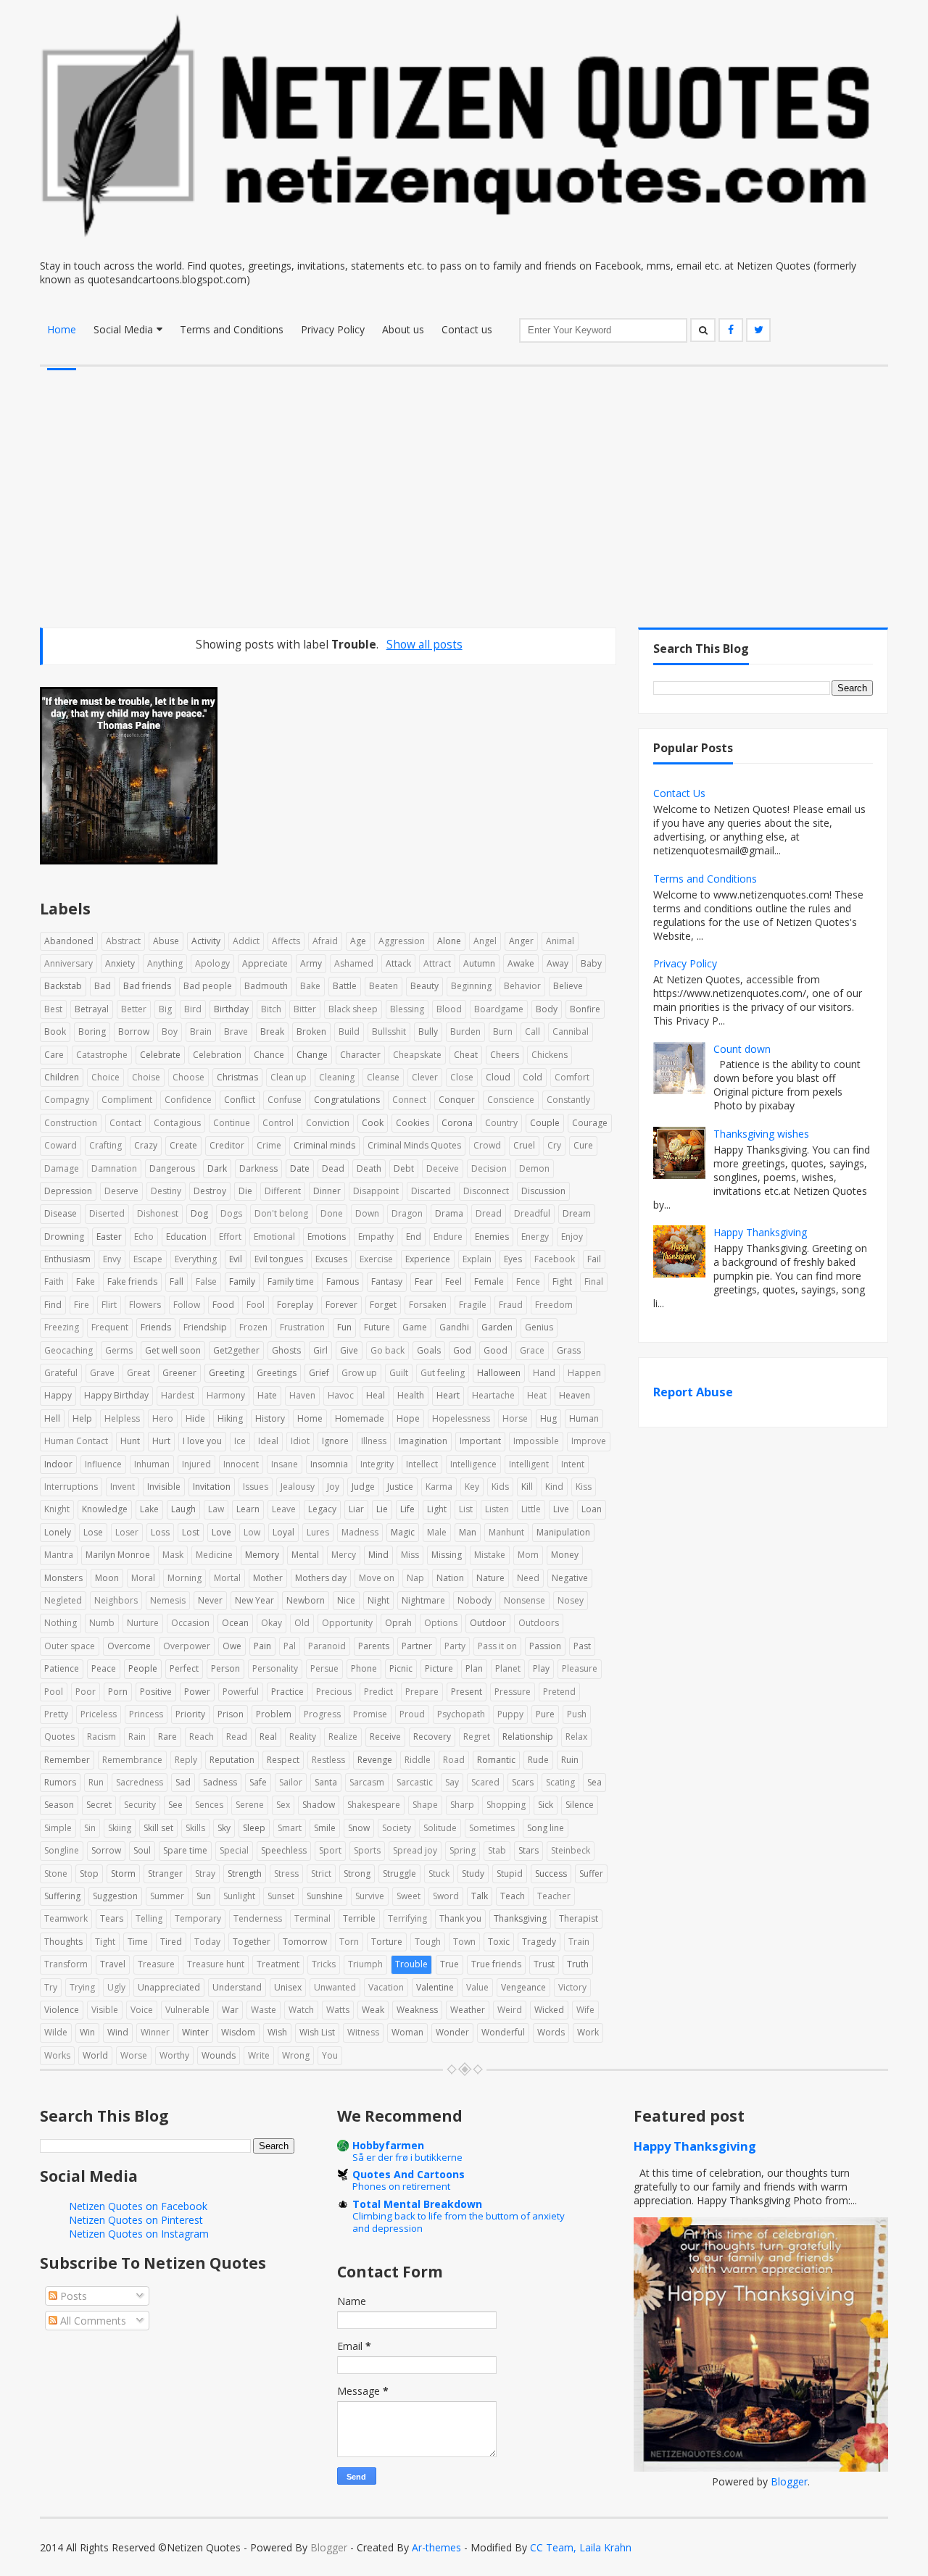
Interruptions (71, 1487)
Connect (409, 1100)
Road (454, 1760)
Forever (341, 1305)
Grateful (61, 1373)
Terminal (312, 1918)
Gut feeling (443, 1373)
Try (51, 1987)
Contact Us (679, 793)
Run (96, 1782)
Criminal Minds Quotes (414, 1145)
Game (415, 1327)
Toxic (499, 1942)
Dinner (327, 1191)
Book (55, 1031)
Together (252, 1942)
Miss (410, 1555)
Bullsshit (389, 1031)
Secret (99, 1805)
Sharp (462, 1805)
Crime (269, 1145)
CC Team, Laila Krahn (581, 2547)
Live (561, 1509)
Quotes (59, 1737)
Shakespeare (374, 1805)
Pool (54, 1692)
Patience (62, 1668)
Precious (334, 1692)
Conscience (511, 1100)
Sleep (254, 1828)
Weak (373, 2010)
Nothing (61, 1623)
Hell (52, 1418)
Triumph (365, 1964)
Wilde (56, 2032)
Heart (448, 1395)
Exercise (376, 1259)
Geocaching (69, 1350)
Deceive (443, 1168)
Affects (286, 941)
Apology (212, 963)
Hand (544, 1373)
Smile (325, 1828)
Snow (359, 1828)
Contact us (467, 329)
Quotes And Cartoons (409, 2174)
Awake (521, 963)
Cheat (466, 1055)
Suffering (62, 1896)
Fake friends (132, 1281)
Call (533, 1031)
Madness (360, 1532)
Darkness (258, 1168)
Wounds (219, 2055)
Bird (193, 1009)
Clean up (289, 1077)
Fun (344, 1327)
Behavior (522, 986)
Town (464, 1942)
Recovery (432, 1737)
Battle (345, 986)
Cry (554, 1145)
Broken (311, 1031)
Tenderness (258, 1918)
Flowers (145, 1305)
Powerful (241, 1692)
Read (237, 1737)
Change (312, 1055)
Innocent (241, 1464)
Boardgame (499, 1009)
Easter (109, 1237)
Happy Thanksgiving (760, 1232)
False (206, 1281)
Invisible (164, 1487)
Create (183, 1145)
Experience (428, 1259)
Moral (143, 1578)
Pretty (56, 1714)
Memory (262, 1555)
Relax (576, 1737)
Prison (231, 1714)
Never (210, 1600)
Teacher (554, 1896)
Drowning (64, 1237)
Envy (112, 1259)
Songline (62, 1850)
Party (455, 1646)
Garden (497, 1327)
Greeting (227, 1373)
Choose (188, 1077)
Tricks (324, 1964)
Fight (562, 1281)
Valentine (435, 1987)
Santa (326, 1782)
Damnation (114, 1168)
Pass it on (497, 1646)
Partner (417, 1646)
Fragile (473, 1305)
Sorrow (106, 1850)
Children (62, 1077)
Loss (160, 1532)
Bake (310, 986)
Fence (528, 1281)
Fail (594, 1259)
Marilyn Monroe (118, 1555)
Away (558, 963)
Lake (149, 1509)
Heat (537, 1395)
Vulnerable (187, 2010)
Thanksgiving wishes (761, 1134)
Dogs (231, 1213)
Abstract (123, 941)
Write (259, 2055)
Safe (258, 1782)
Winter (195, 2032)
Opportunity (347, 1623)
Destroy (210, 1191)
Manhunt (506, 1532)
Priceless (99, 1714)
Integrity (377, 1464)
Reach (202, 1737)
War (230, 2010)
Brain (201, 1031)
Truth (578, 1964)
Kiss (584, 1487)
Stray (205, 1873)
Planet (508, 1668)
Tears (112, 1918)
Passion (545, 1646)
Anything (165, 963)
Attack (398, 963)
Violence (62, 2010)
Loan (592, 1509)
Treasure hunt (216, 1964)
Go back (388, 1350)
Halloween (499, 1373)
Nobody (475, 1600)
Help (82, 1418)
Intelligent (529, 1464)
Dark (217, 1168)
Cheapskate (417, 1055)
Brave (236, 1031)
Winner (155, 2032)
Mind (378, 1555)
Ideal (268, 1441)
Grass (569, 1350)
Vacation (386, 1987)
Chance (269, 1055)
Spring (463, 1850)
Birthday (231, 1009)
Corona (457, 1123)
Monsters (63, 1578)
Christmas (237, 1077)
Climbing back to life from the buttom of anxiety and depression (459, 2222)
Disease (61, 1213)
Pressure (513, 1692)
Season (59, 1805)
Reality (303, 1737)
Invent (123, 1487)
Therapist (579, 1918)
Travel (113, 1964)
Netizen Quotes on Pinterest (136, 2220)
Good (496, 1350)
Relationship (528, 1737)
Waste (264, 2010)
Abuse (166, 941)
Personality (275, 1668)
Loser (127, 1532)
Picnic (401, 1668)
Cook (373, 1123)
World (95, 2055)
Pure (545, 1714)
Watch (301, 2010)
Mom (528, 1555)
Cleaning (337, 1077)
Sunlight (239, 1896)
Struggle (399, 1873)
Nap (415, 1578)
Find (53, 1305)
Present (467, 1692)
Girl (320, 1350)
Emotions (327, 1237)
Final (594, 1281)
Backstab (63, 986)
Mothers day (321, 1578)
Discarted (431, 1191)
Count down (742, 1049)
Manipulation (563, 1532)
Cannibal (571, 1031)
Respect (283, 1760)
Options (441, 1623)
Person (225, 1668)
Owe (232, 1646)
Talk (480, 1896)
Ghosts (286, 1350)
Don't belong (281, 1213)
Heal (376, 1395)
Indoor (58, 1464)
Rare (167, 1737)
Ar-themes (436, 2547)
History (270, 1418)
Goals (429, 1350)
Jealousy (298, 1487)
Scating (560, 1782)
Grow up (359, 1373)
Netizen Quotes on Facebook (138, 2206)
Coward (61, 1145)
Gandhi (454, 1327)
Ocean (235, 1623)
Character (360, 1055)
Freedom (554, 1305)
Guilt (399, 1373)
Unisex (288, 1987)
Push (577, 1714)
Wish (277, 2032)
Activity (206, 941)
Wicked (549, 2010)
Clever (425, 1077)
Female (489, 1281)
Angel (485, 941)
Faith (54, 1281)
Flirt (109, 1305)
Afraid (325, 941)
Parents (374, 1646)
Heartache (493, 1395)
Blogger (789, 2481)
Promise (370, 1714)
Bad (103, 986)
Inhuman (152, 1464)
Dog (199, 1213)
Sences (209, 1805)
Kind (554, 1487)
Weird (510, 2010)
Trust (544, 1964)
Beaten (384, 986)
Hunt (130, 1441)
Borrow (134, 1031)
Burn (503, 1031)
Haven (302, 1395)
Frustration (302, 1327)
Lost (191, 1532)
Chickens (550, 1055)
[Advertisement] (464, 475)
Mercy (344, 1555)
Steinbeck (571, 1850)
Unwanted (335, 1987)
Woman (407, 2032)
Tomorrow (305, 1942)
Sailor (291, 1782)
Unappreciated (169, 1987)
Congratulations (347, 1100)
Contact (125, 1123)
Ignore (335, 1441)
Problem (274, 1714)
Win (87, 2032)
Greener (179, 1373)
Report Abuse (693, 1392)
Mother (268, 1578)
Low (252, 1532)
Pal (290, 1646)
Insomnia (329, 1464)
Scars (523, 1782)
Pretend (559, 1692)
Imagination (423, 1441)
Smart (290, 1828)
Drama (449, 1213)
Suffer (591, 1873)
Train (579, 1942)
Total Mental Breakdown (417, 2204)
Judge (363, 1487)
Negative (570, 1578)
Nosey (571, 1600)
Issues (256, 1487)
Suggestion (115, 1896)
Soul (142, 1850)
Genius (539, 1327)
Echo (144, 1237)
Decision (489, 1168)
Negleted (63, 1600)
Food (223, 1305)
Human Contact (76, 1441)
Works (57, 2055)
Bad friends (147, 986)
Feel (453, 1281)
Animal (560, 941)
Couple (545, 1123)
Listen (497, 1509)
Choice (105, 1077)
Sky (224, 1828)
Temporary (198, 1918)
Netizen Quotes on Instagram (139, 2234)
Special (234, 1850)
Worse (134, 2055)
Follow (187, 1305)
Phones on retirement (401, 2186)
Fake (86, 1281)
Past (582, 1646)
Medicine (214, 1555)
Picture (439, 1668)
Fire (82, 1305)
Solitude (440, 1828)
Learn (248, 1509)
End (414, 1237)
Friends (156, 1327)
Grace (532, 1350)
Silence (580, 1805)
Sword (446, 1896)
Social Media (123, 329)
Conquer (457, 1100)
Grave (102, 1373)
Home (62, 329)
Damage (62, 1168)
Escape (148, 1259)
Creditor (227, 1145)
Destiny (166, 1191)
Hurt (161, 1441)
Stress (286, 1873)
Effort (230, 1237)
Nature (490, 1578)
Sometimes (492, 1828)
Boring (92, 1031)
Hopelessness (461, 1418)
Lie (382, 1509)
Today (207, 1942)
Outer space (70, 1646)
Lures (318, 1532)
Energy (535, 1237)
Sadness (220, 1782)
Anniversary (69, 963)
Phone (364, 1668)
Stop (89, 1873)
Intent (573, 1464)
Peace (104, 1668)
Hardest (178, 1395)
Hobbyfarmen (388, 2145)
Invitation (212, 1487)
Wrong (296, 2055)
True (449, 1964)
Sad (183, 1782)
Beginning (471, 986)
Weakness (417, 2010)
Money (565, 1555)
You (330, 2055)
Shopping (506, 1805)
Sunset (281, 1896)
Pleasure (580, 1668)
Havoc (341, 1395)
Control (278, 1123)
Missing (447, 1555)
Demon (534, 1168)
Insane (285, 1464)
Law (216, 1509)
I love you (202, 1441)
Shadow (319, 1805)
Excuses (331, 1259)
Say (452, 1782)
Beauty (424, 986)
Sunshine (325, 1896)
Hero (163, 1418)
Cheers (505, 1055)
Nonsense (525, 1600)
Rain (137, 1737)
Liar (356, 1509)
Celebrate (160, 1055)
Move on (377, 1578)
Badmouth (266, 986)
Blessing (407, 1009)
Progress (322, 1714)
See (175, 1805)
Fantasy (387, 1281)
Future (377, 1327)
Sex (283, 1805)
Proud (412, 1714)
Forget (383, 1305)
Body (547, 1009)
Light (437, 1509)
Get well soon (173, 1350)
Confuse (285, 1100)
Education (186, 1237)
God (462, 1350)
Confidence (188, 1100)
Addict (246, 941)
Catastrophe (102, 1055)
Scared (485, 1782)
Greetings (277, 1373)
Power (197, 1692)
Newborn (306, 1600)
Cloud (498, 1077)
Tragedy (539, 1942)
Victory (572, 1987)
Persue (324, 1668)
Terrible (359, 1918)
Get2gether (236, 1350)
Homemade (360, 1418)
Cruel (524, 1145)
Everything (196, 1259)
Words (551, 2032)
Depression (68, 1191)
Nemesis (168, 1600)
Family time (291, 1281)
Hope (408, 1418)
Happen (584, 1373)
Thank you (460, 1918)
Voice (142, 2010)
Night (378, 1600)
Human (584, 1418)
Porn (118, 1692)
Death (369, 1168)
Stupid (510, 1873)
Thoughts (63, 1942)
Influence (103, 1464)
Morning (185, 1578)
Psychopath (461, 1714)
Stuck (439, 1873)
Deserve (121, 1191)
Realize (343, 1737)
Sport (330, 1850)
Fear (424, 1281)
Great (138, 1373)
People (143, 1668)
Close (462, 1077)
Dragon (407, 1213)
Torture (387, 1942)
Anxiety (120, 963)
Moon (107, 1578)
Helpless (122, 1418)
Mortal (227, 1578)
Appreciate (265, 963)
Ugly (116, 1987)
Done (332, 1213)
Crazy (146, 1145)
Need (528, 1578)
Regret (477, 1737)
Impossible (536, 1441)
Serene (250, 1805)
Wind (118, 2032)
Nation (450, 1578)
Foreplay (295, 1305)
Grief (319, 1373)
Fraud (511, 1305)
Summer (167, 1896)
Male (437, 1532)
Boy (170, 1031)
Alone (449, 941)
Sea (594, 1782)
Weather (468, 2010)
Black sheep (353, 1009)
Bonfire (585, 1009)
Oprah (398, 1623)
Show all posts (424, 645)
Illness (374, 1441)
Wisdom (238, 2032)
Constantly (568, 1100)
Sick (546, 1805)
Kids (500, 1487)
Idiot (300, 1441)
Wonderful (503, 2032)
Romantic (496, 1760)
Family (242, 1281)
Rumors (60, 1782)
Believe (568, 986)
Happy (58, 1395)
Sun (204, 1896)
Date (300, 1168)
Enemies (492, 1237)
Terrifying (407, 1918)
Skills (195, 1828)
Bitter (305, 1009)
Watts (338, 2010)
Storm (123, 1873)
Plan (474, 1668)
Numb (102, 1623)
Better (134, 1009)
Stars (529, 1850)
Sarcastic (415, 1782)
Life (407, 1509)
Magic (403, 1532)
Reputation (232, 1760)
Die (245, 1191)
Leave (284, 1509)
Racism (101, 1737)
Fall (177, 1281)
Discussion (543, 1191)
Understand (237, 1987)
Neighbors (116, 1600)
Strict (321, 1873)
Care (54, 1055)
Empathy (376, 1237)
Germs (119, 1350)
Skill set (158, 1828)
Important (480, 1441)
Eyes (513, 1259)
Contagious (177, 1123)
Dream (577, 1213)
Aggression (402, 941)
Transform (66, 1964)
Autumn (479, 963)
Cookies (413, 1123)
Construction (71, 1123)
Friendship (205, 1327)
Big (165, 1009)
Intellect (422, 1464)
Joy (333, 1487)
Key (472, 1487)
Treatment (278, 1964)
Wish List (317, 2032)
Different (283, 1191)
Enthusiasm (67, 1259)
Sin (90, 1828)
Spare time (185, 1850)
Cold (533, 1077)
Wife (585, 2010)
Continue (232, 1123)
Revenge (375, 1760)
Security (140, 1805)
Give (349, 1350)
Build (349, 1031)
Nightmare (423, 1600)
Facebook (555, 1259)
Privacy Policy (333, 329)
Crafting (105, 1145)
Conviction (328, 1123)
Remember (67, 1760)
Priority (190, 1714)
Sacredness (140, 1782)
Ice (240, 1441)
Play (541, 1668)
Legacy (322, 1509)
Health (411, 1395)
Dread (489, 1213)
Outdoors (539, 1623)
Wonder (452, 2032)
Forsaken (428, 1305)
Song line (546, 1828)
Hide (195, 1418)
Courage (590, 1123)
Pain (262, 1646)
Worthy (174, 2055)
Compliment (127, 1100)
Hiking (230, 1418)
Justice (400, 1487)
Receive (385, 1737)
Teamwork (66, 1918)
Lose (93, 1532)
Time (138, 1942)
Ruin (570, 1760)
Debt (404, 1168)
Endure (448, 1237)
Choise (146, 1077)
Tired (171, 1942)
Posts (72, 2296)
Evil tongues (279, 1259)
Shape (425, 1805)
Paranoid (327, 1646)
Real (268, 1737)
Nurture (143, 1623)
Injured (196, 1464)
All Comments (92, 2321)
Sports (367, 1850)
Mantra (59, 1555)
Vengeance (523, 1987)
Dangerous (172, 1168)
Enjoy (572, 1237)
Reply (186, 1760)
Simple (58, 1828)
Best (53, 1009)
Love (221, 1532)
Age (358, 941)
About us (403, 329)
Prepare (422, 1692)
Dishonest (158, 1213)
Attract (437, 963)
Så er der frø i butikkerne (407, 2157)
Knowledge (105, 1509)
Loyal (283, 1532)
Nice (346, 1600)
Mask (173, 1555)
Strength (245, 1873)
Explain (477, 1259)
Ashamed (354, 963)
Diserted (107, 1213)
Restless (328, 1760)
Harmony (226, 1395)
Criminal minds (324, 1145)
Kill (527, 1487)
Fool (256, 1305)
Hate (267, 1395)
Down (367, 1213)
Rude (538, 1760)
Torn (349, 1942)
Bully (428, 1031)
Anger (521, 941)
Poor (86, 1692)
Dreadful (532, 1213)
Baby (591, 963)
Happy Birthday (116, 1395)
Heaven (575, 1395)
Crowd (487, 1145)
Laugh (183, 1509)
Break (272, 1031)
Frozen (253, 1327)
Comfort (572, 1077)
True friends (496, 1964)
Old (302, 1623)
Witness (363, 2032)
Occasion (190, 1623)
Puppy (510, 1714)
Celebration (217, 1055)
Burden (465, 1031)
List (466, 1509)
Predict (378, 1692)
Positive (156, 1692)
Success (551, 1873)
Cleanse (383, 1077)
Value (477, 1987)
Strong (357, 1873)
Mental (305, 1555)
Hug (548, 1418)
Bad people (208, 986)
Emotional (274, 1237)
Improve (589, 1441)
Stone (56, 1873)
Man (468, 1532)
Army (311, 963)
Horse (515, 1418)
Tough (428, 1942)
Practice (287, 1692)
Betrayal (92, 1009)
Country (501, 1123)
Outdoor (488, 1623)
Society (397, 1828)
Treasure (156, 1964)
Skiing (120, 1828)
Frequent (110, 1327)
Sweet (409, 1896)
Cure (583, 1145)
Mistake (490, 1555)
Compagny (67, 1100)
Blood (449, 1009)
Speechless (284, 1850)
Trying (82, 1987)
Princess (146, 1714)
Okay (272, 1623)
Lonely (58, 1532)
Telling (149, 1918)
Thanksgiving (520, 1918)
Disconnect (486, 1191)
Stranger (165, 1873)
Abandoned (69, 941)
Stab (497, 1850)
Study (473, 1873)
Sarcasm (367, 1782)
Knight (57, 1509)
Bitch (271, 1009)
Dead (333, 1168)
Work (588, 2032)
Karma (439, 1487)
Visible (105, 2010)
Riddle (418, 1760)
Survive (370, 1896)
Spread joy (415, 1850)
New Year (254, 1600)
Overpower (187, 1646)
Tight (105, 1942)
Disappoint (376, 1191)
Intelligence (473, 1464)
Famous (343, 1281)
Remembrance (132, 1760)
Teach (513, 1896)
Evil (236, 1259)
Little (531, 1509)
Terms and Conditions (232, 329)
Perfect (184, 1668)
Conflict (240, 1100)
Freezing (62, 1327)
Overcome (129, 1646)
